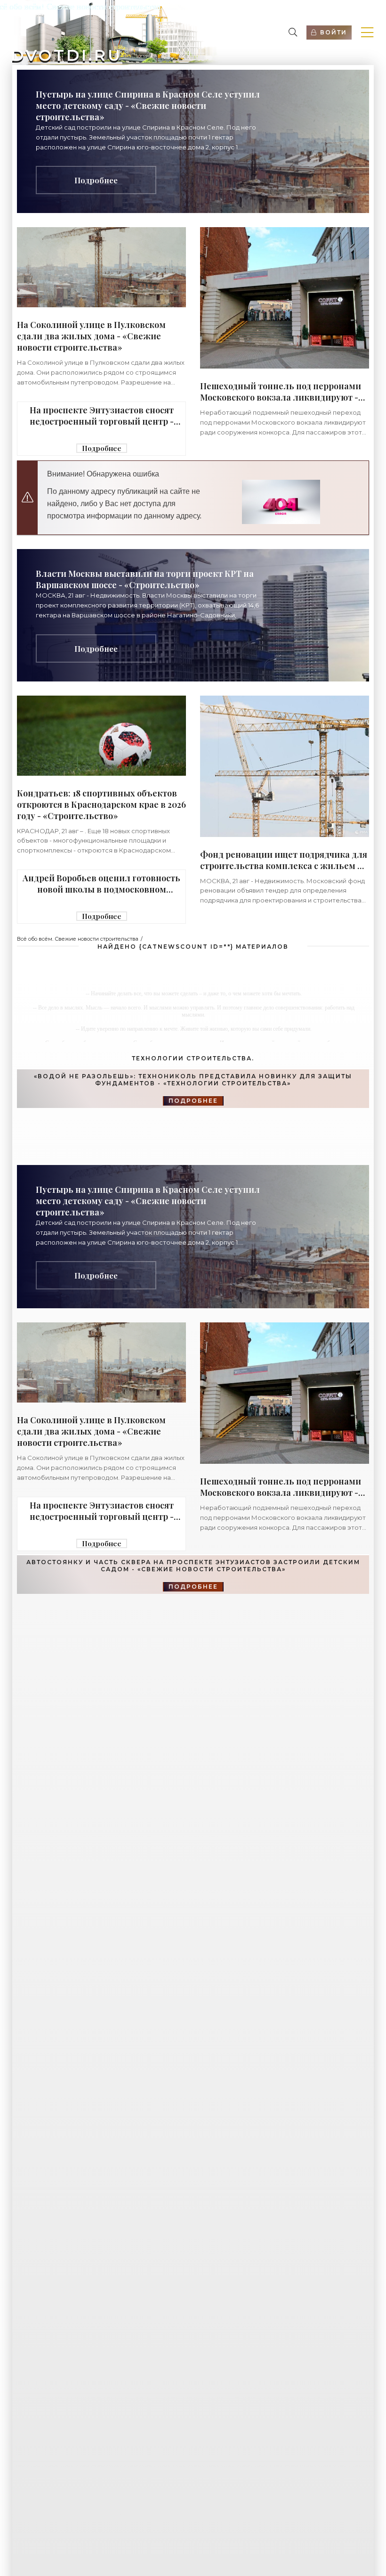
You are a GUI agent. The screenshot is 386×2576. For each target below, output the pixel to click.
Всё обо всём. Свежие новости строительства (78, 939)
